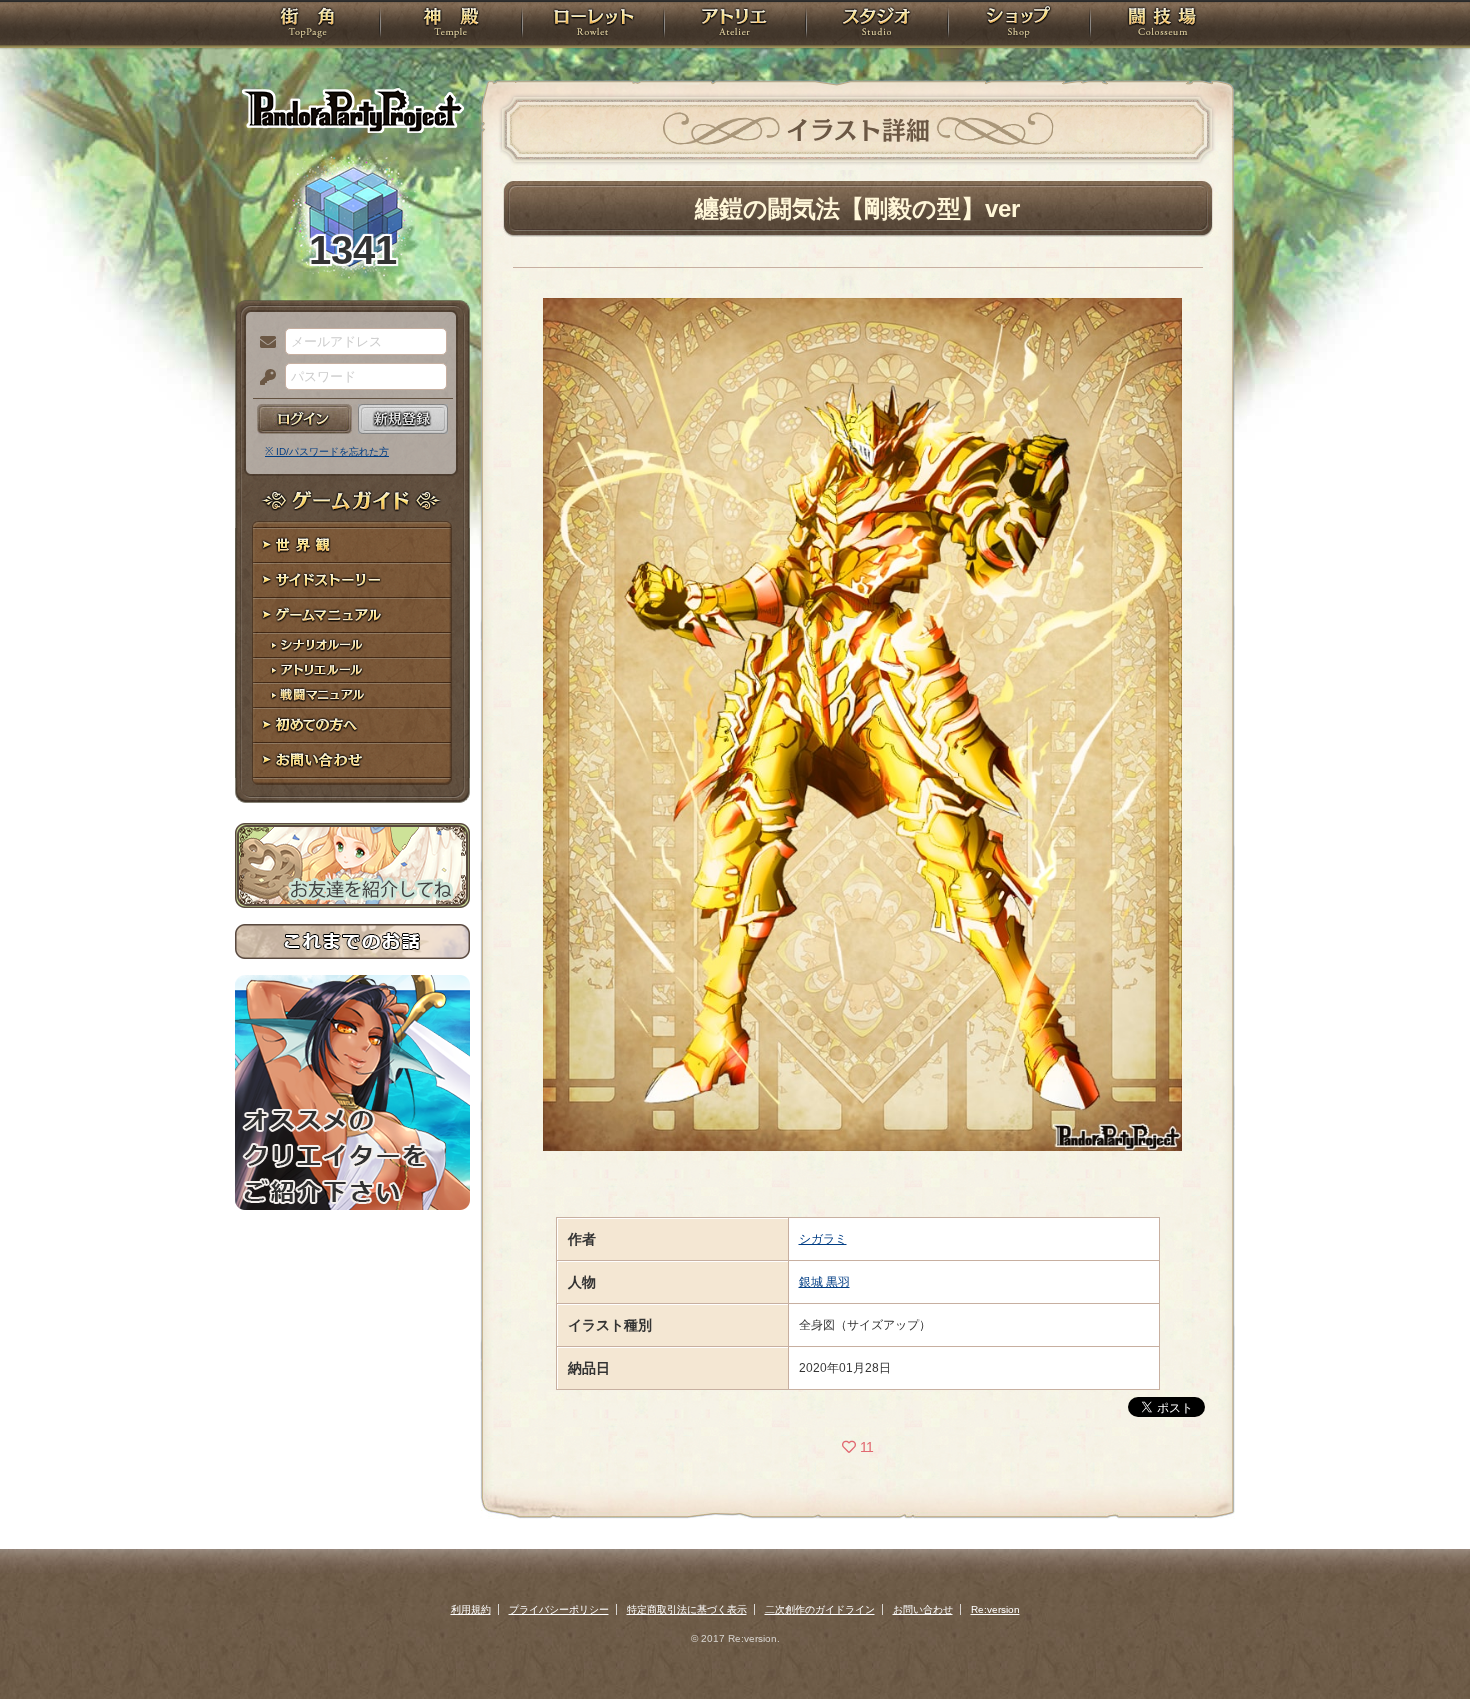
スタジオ (877, 25)
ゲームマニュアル (352, 615)
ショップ (1019, 25)
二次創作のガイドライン (820, 1609)
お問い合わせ (352, 760)
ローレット (593, 25)
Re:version (995, 1609)
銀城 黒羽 (824, 1282)
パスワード (263, 378)
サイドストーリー (352, 580)
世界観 (352, 545)
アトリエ (735, 25)
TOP (307, 25)
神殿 (451, 25)
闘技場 (1162, 25)
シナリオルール (352, 645)
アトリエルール (352, 670)
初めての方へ (352, 725)
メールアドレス (263, 343)
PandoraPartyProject (352, 110)
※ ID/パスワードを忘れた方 (327, 451)
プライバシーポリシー (559, 1609)
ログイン (304, 419)
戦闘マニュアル (352, 695)
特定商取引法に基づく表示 (687, 1609)
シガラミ (823, 1239)
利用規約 (471, 1609)
